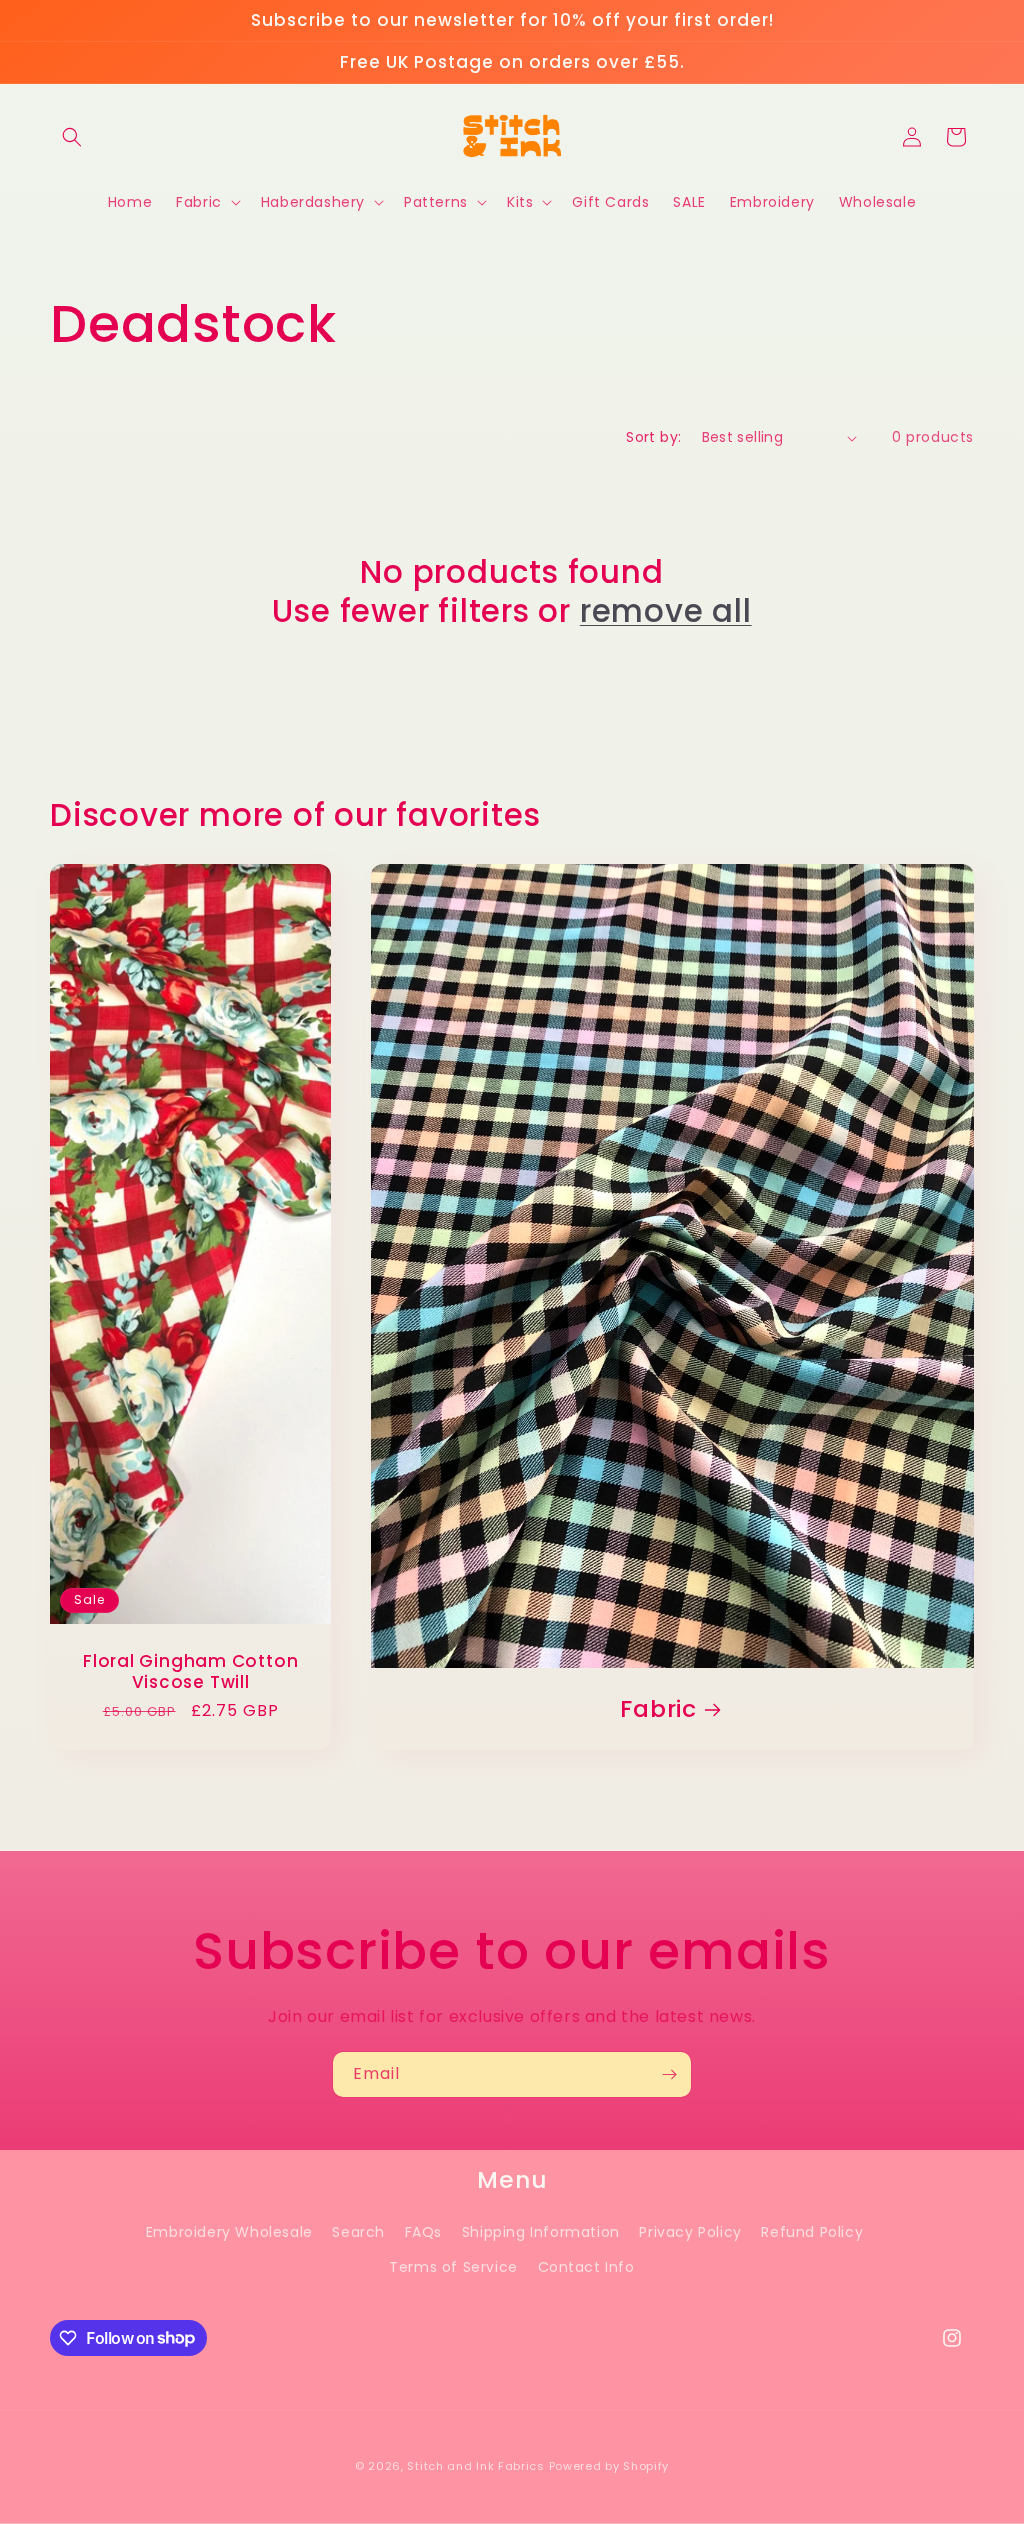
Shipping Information (541, 2232)
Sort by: (653, 437)
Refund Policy (812, 2232)
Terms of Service (453, 2267)
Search (358, 2232)
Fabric (659, 1709)
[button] (72, 137)
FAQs (423, 2232)
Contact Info (586, 2267)
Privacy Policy (690, 2232)
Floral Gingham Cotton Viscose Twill (190, 1672)
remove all (666, 611)
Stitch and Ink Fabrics (475, 2466)
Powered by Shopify (609, 2466)
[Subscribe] (669, 2074)
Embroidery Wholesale (229, 2232)
